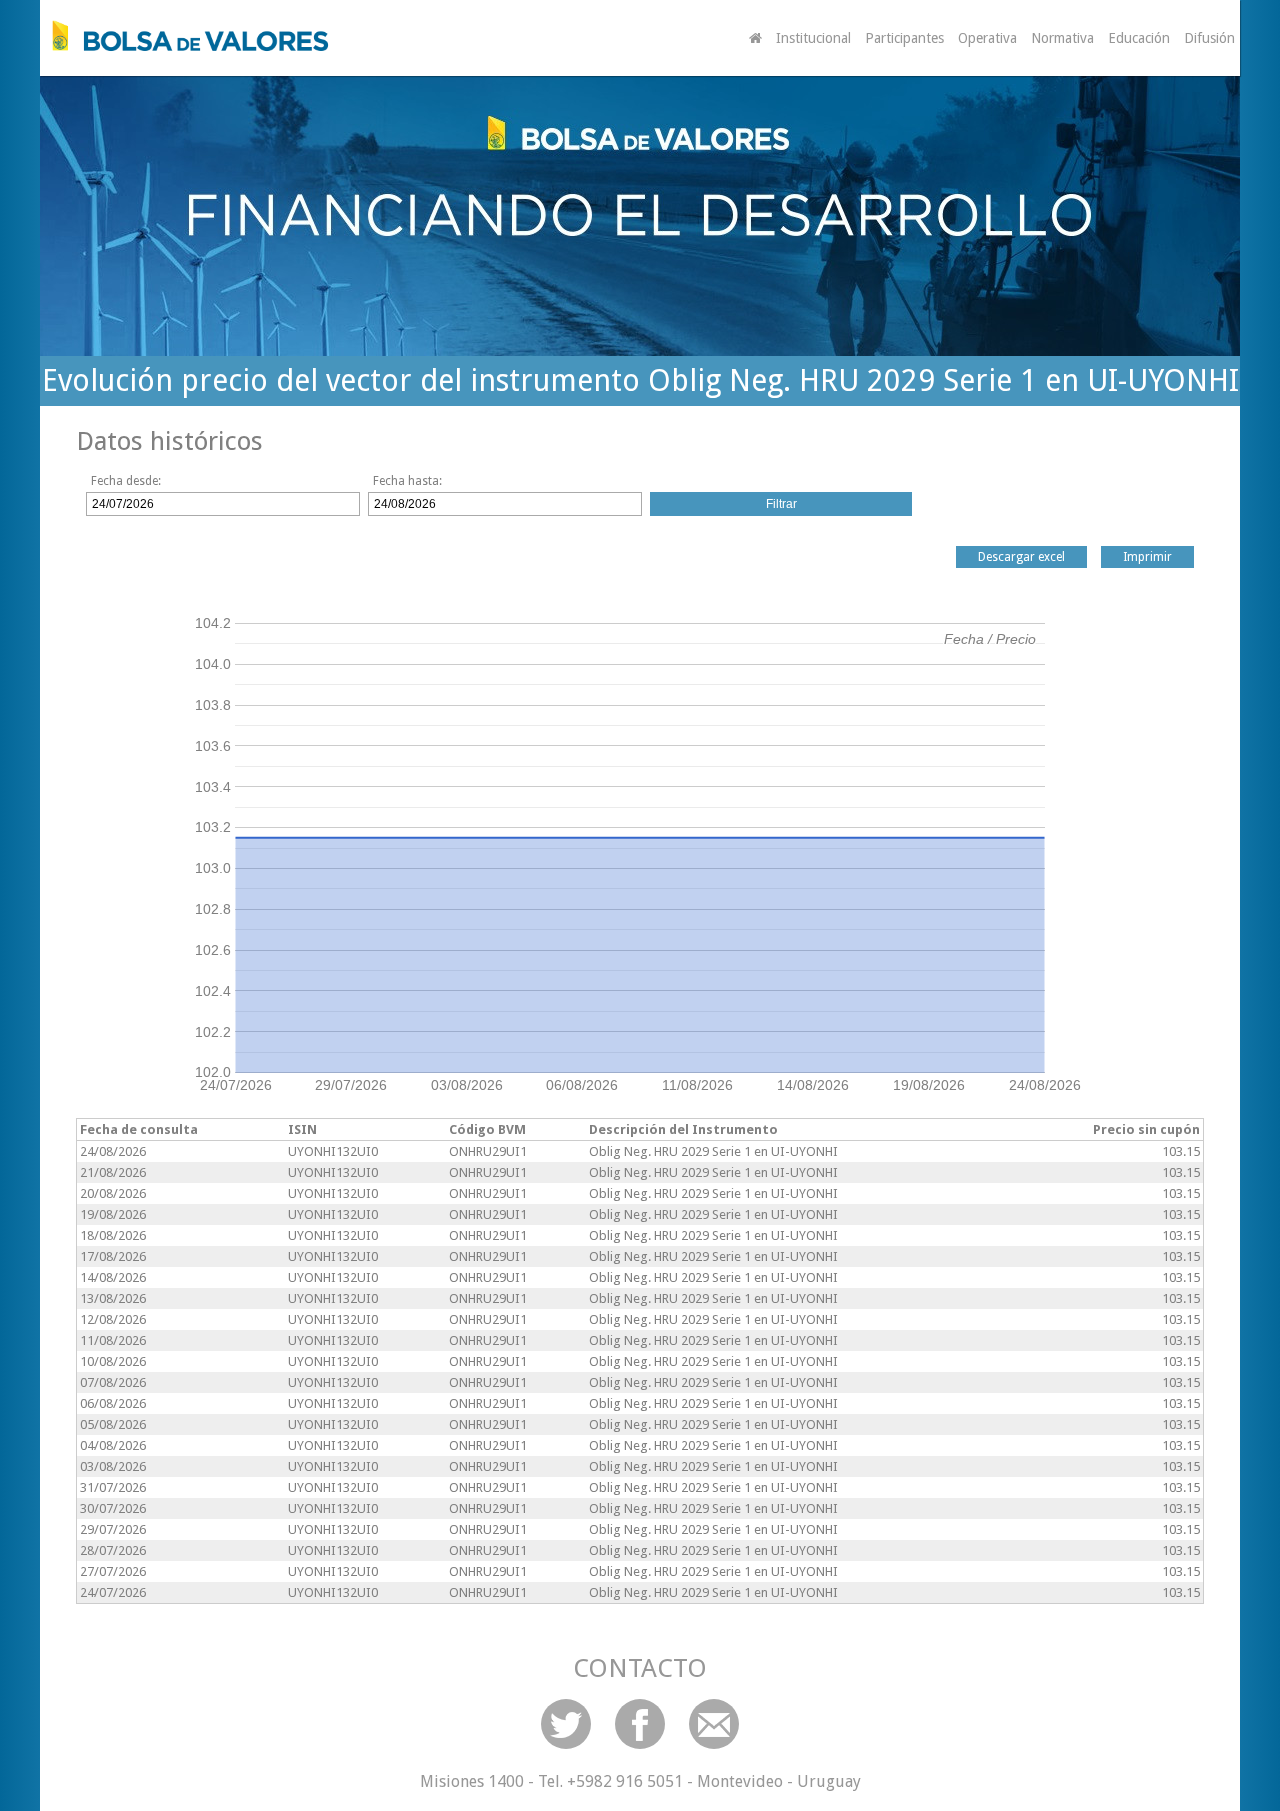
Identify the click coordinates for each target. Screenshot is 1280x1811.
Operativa (987, 38)
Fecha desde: (126, 481)
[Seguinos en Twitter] (566, 1724)
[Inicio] (185, 35)
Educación (1139, 38)
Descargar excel (1021, 557)
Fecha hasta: (407, 481)
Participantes (904, 38)
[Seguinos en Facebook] (640, 1724)
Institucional (813, 38)
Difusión (1209, 38)
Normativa (1062, 38)
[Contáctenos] (714, 1724)
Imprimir (1147, 557)
